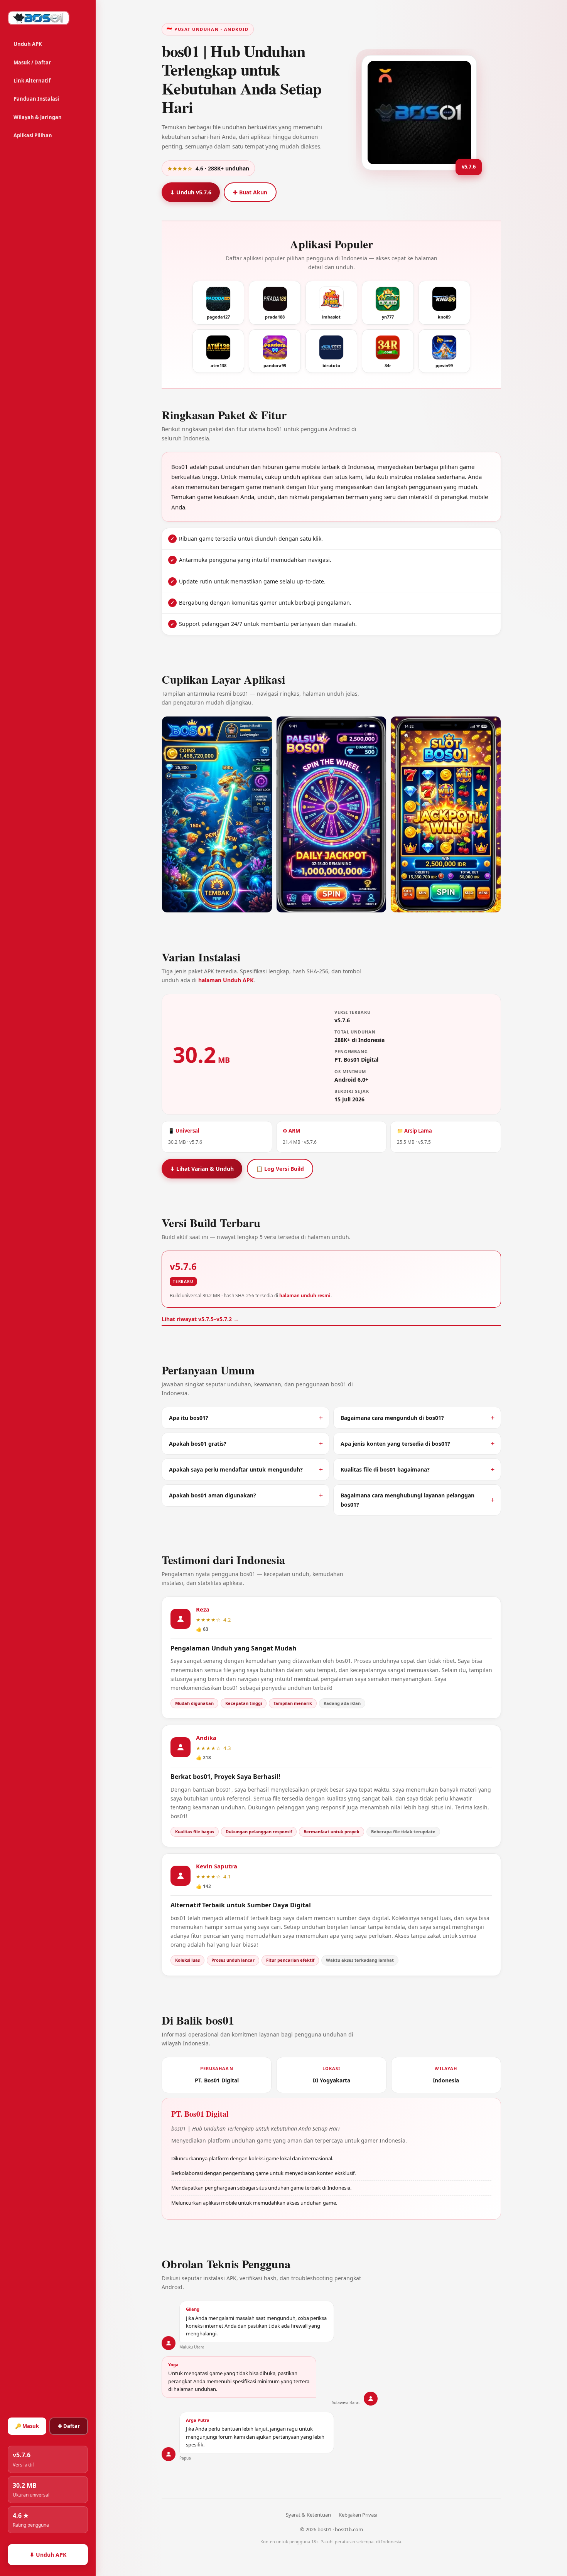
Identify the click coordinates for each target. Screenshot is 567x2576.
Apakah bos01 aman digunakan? (213, 1495)
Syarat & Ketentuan (308, 2515)
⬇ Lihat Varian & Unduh (202, 1169)
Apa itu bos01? (189, 1418)
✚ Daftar (69, 2426)
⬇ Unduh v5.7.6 (191, 192)
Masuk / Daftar (32, 62)
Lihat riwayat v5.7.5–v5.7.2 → (200, 1319)
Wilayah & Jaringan (38, 117)
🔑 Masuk (27, 2426)
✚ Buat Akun (250, 192)
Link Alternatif (32, 81)
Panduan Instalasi (36, 99)
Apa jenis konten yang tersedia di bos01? (395, 1444)
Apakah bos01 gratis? (198, 1444)
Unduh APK (28, 44)
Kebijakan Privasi (358, 2515)
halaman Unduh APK (226, 980)
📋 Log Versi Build (280, 1169)
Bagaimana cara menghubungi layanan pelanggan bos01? (408, 1500)
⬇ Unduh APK (48, 2555)
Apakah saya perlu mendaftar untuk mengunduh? (236, 1469)
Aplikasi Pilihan (33, 135)
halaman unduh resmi (305, 1296)
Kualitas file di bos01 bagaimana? (385, 1469)
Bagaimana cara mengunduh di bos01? (392, 1418)
